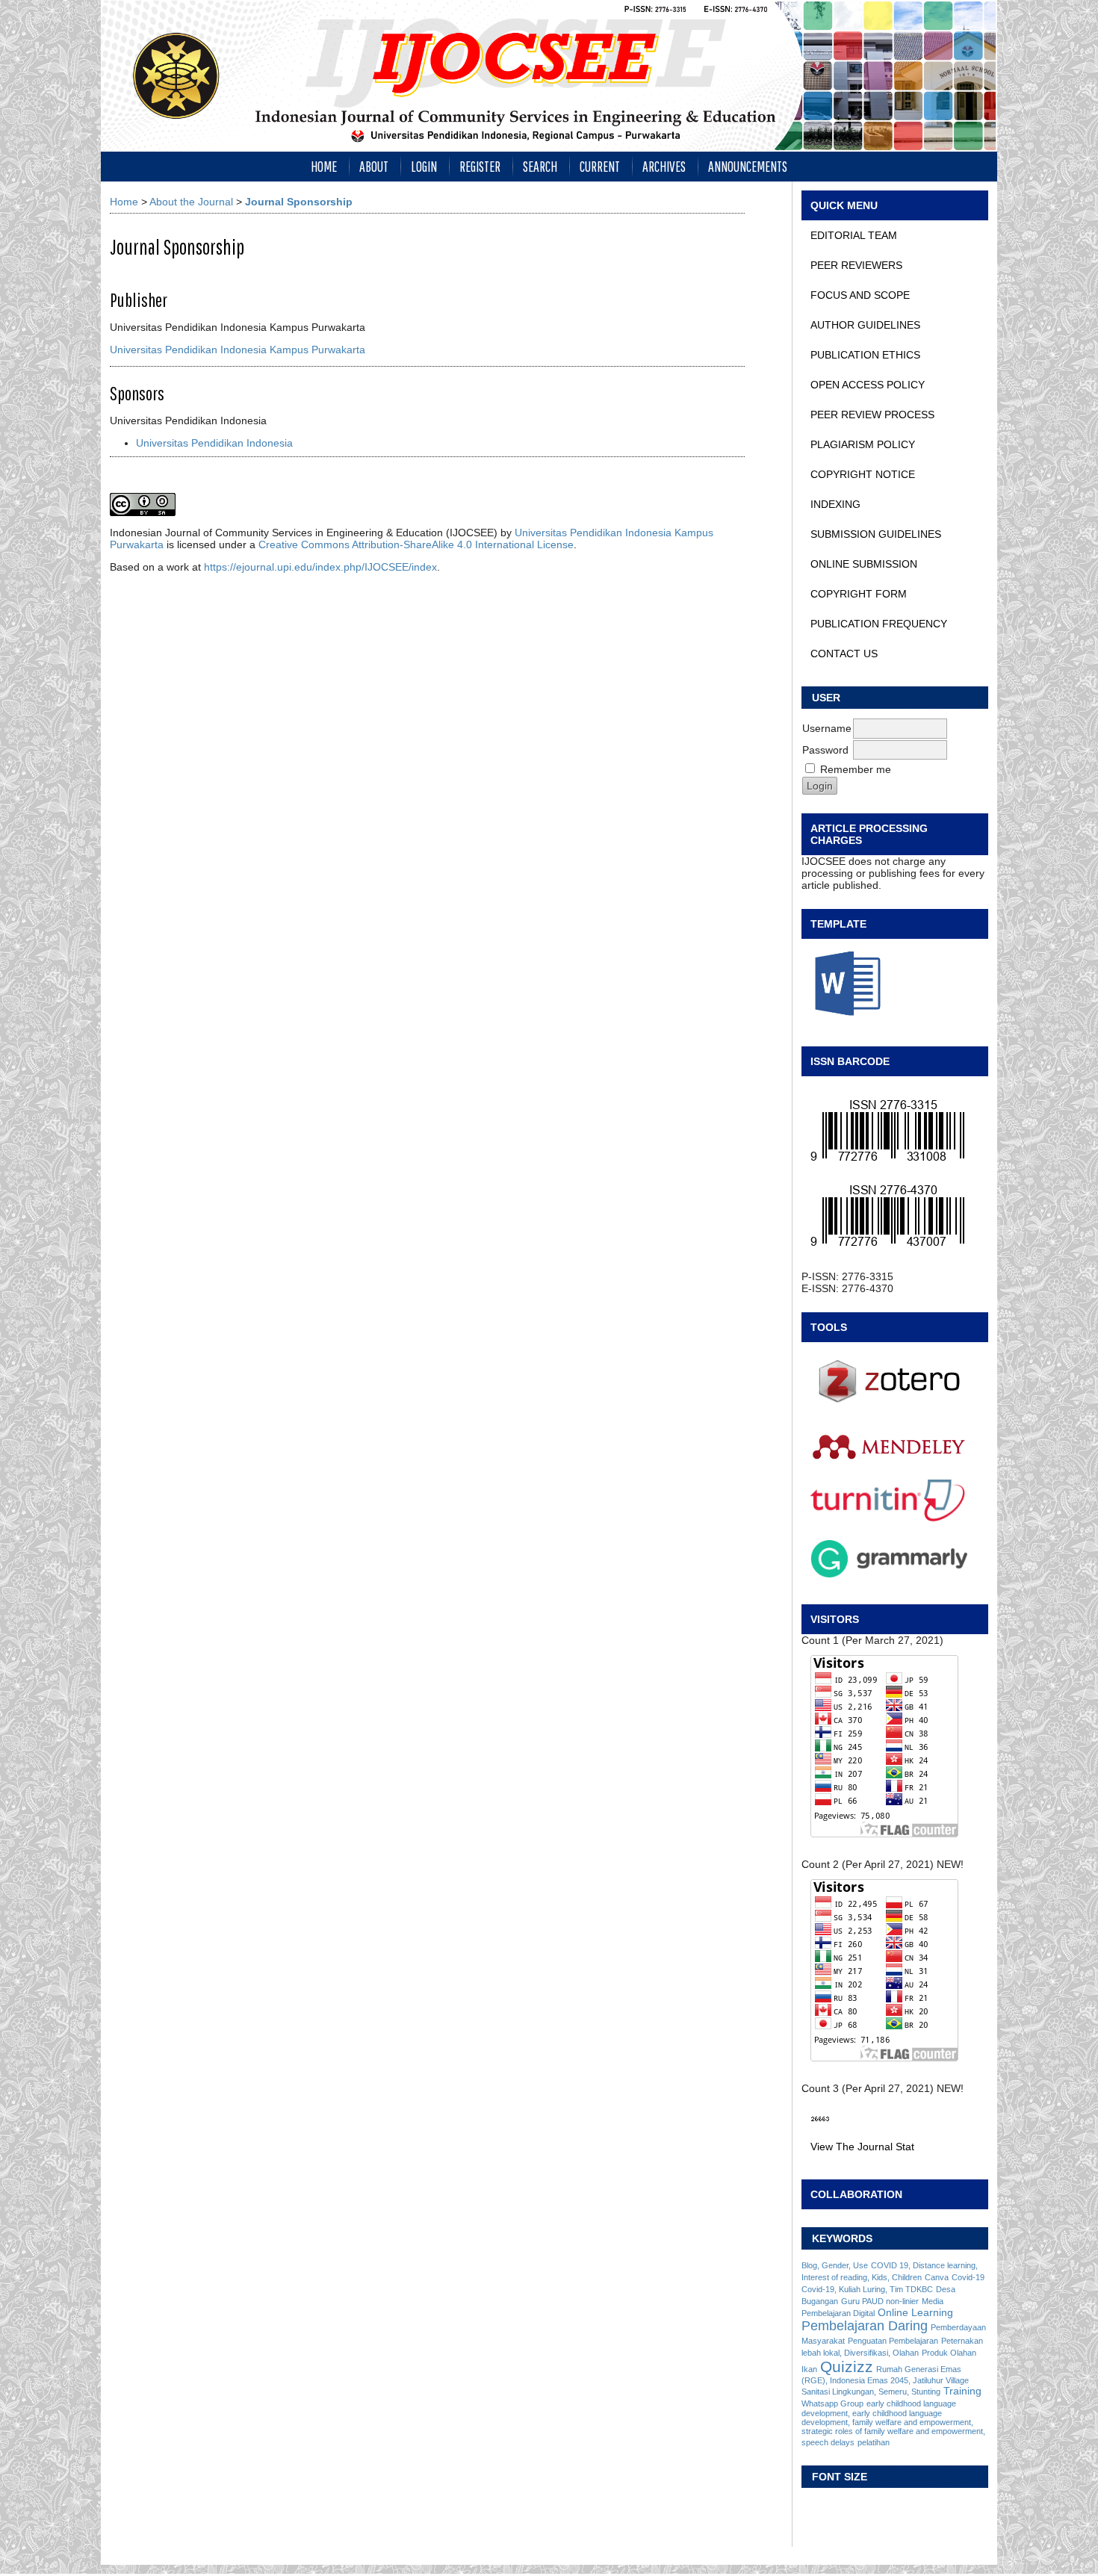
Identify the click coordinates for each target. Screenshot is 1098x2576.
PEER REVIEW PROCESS (872, 415)
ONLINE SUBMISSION (864, 564)
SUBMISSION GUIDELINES (876, 534)
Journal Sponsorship (299, 202)
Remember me (856, 769)
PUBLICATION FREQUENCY (879, 624)
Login (424, 166)
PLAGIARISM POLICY (863, 444)
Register (480, 166)
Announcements (748, 166)
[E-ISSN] (895, 1216)
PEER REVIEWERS (856, 265)
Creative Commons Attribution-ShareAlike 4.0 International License (416, 544)
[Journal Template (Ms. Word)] (895, 984)
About (374, 166)
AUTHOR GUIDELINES (865, 325)
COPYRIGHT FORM (859, 594)
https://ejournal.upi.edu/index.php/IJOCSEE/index (320, 567)
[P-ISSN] (895, 1131)
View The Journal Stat (862, 2147)
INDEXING (835, 504)
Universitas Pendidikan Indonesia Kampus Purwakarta (238, 350)
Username (827, 728)
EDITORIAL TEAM (854, 235)
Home (324, 166)
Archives (664, 166)
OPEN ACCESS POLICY (868, 385)
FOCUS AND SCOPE (860, 295)
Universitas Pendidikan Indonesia (214, 443)
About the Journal (191, 202)
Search (540, 166)
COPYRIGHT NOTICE (863, 474)
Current (600, 166)
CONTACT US (844, 654)
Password (825, 750)
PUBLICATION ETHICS (865, 355)
